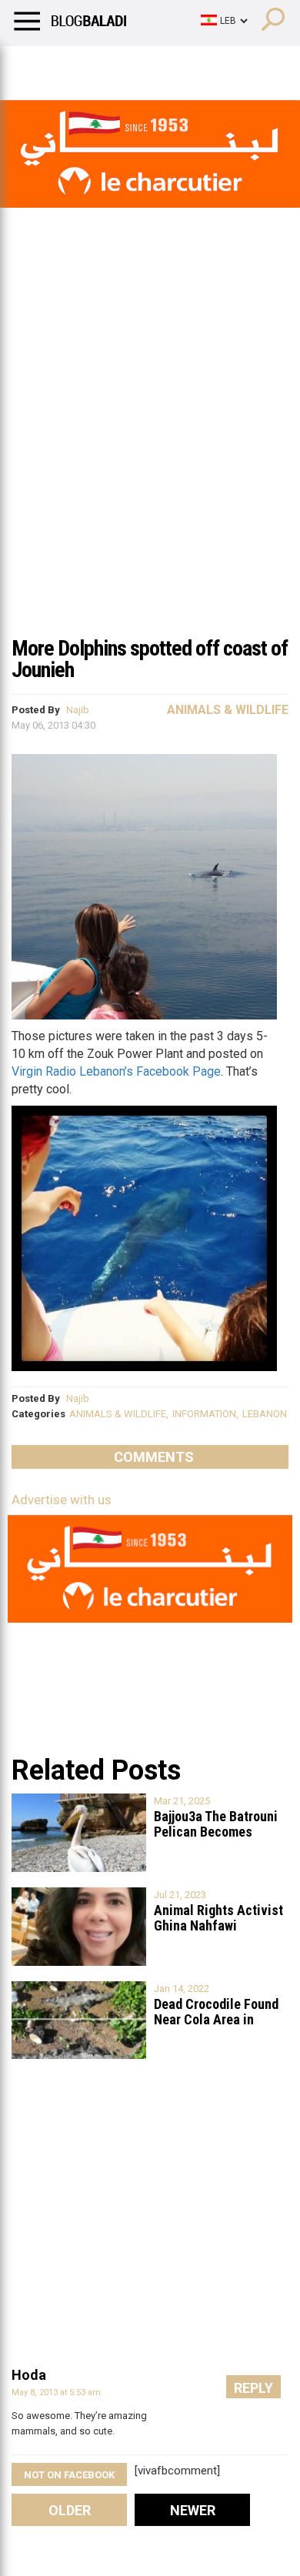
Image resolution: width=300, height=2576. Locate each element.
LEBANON (265, 1414)
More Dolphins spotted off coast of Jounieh (150, 659)
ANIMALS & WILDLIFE (118, 1414)
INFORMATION (204, 1414)
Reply (253, 2388)
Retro (155, 65)
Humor (100, 65)
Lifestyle (35, 65)
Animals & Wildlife (228, 710)
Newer (193, 2510)
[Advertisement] (150, 469)
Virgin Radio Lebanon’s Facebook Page (116, 1071)
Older (70, 2510)
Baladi (210, 65)
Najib (78, 710)
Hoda (29, 2375)
